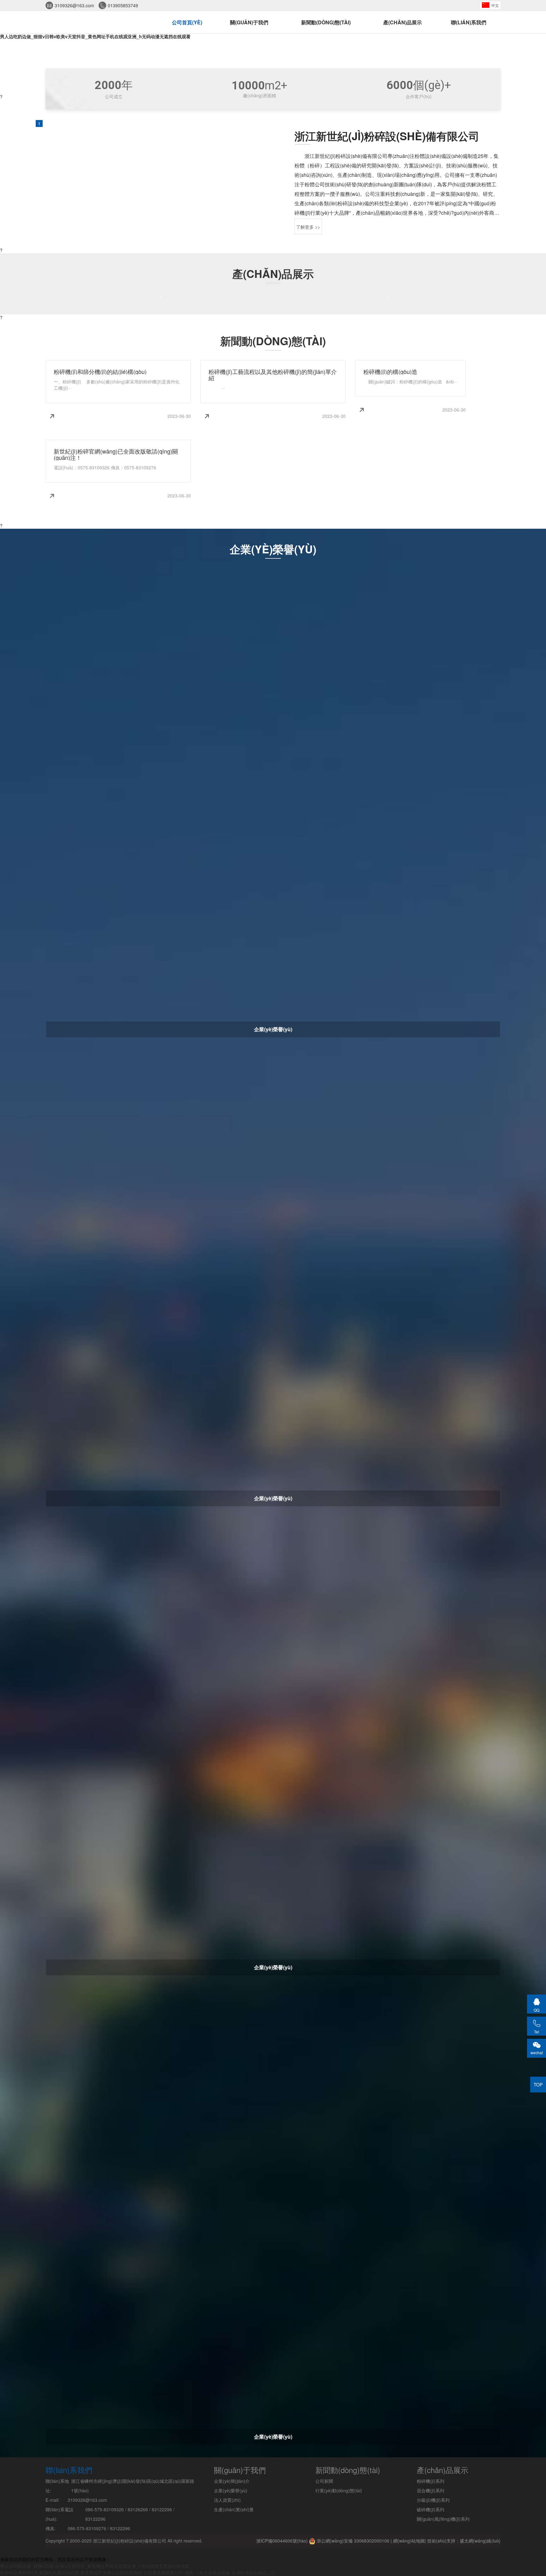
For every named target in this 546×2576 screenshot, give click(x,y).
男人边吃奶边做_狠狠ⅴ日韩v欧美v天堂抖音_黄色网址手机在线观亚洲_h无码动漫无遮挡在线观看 (95, 36)
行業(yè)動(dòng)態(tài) (339, 2490)
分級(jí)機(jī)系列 (433, 2500)
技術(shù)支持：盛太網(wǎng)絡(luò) (464, 2541)
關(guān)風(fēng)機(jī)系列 (443, 2519)
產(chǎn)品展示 (403, 22)
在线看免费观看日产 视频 (168, 2573)
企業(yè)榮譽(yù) (231, 2490)
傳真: (51, 2528)
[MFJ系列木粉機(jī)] (275, 297)
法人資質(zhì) (227, 2500)
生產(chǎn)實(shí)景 (234, 2509)
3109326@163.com (74, 5)
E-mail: (52, 2500)
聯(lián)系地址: (57, 2486)
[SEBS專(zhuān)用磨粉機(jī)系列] (160, 297)
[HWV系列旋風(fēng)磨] (389, 297)
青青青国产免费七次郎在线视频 (111, 2573)
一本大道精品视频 (212, 2573)
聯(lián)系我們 (469, 22)
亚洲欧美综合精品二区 (253, 2573)
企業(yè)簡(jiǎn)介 (232, 2481)
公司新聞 (324, 2481)
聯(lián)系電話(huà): (59, 2514)
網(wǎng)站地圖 (409, 2541)
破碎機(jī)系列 (431, 2509)
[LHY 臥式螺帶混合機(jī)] (46, 297)
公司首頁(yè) (187, 22)
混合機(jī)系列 (431, 2490)
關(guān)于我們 (249, 22)
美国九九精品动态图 (59, 2573)
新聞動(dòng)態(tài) (326, 22)
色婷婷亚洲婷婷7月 (19, 2573)
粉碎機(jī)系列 (431, 2481)
